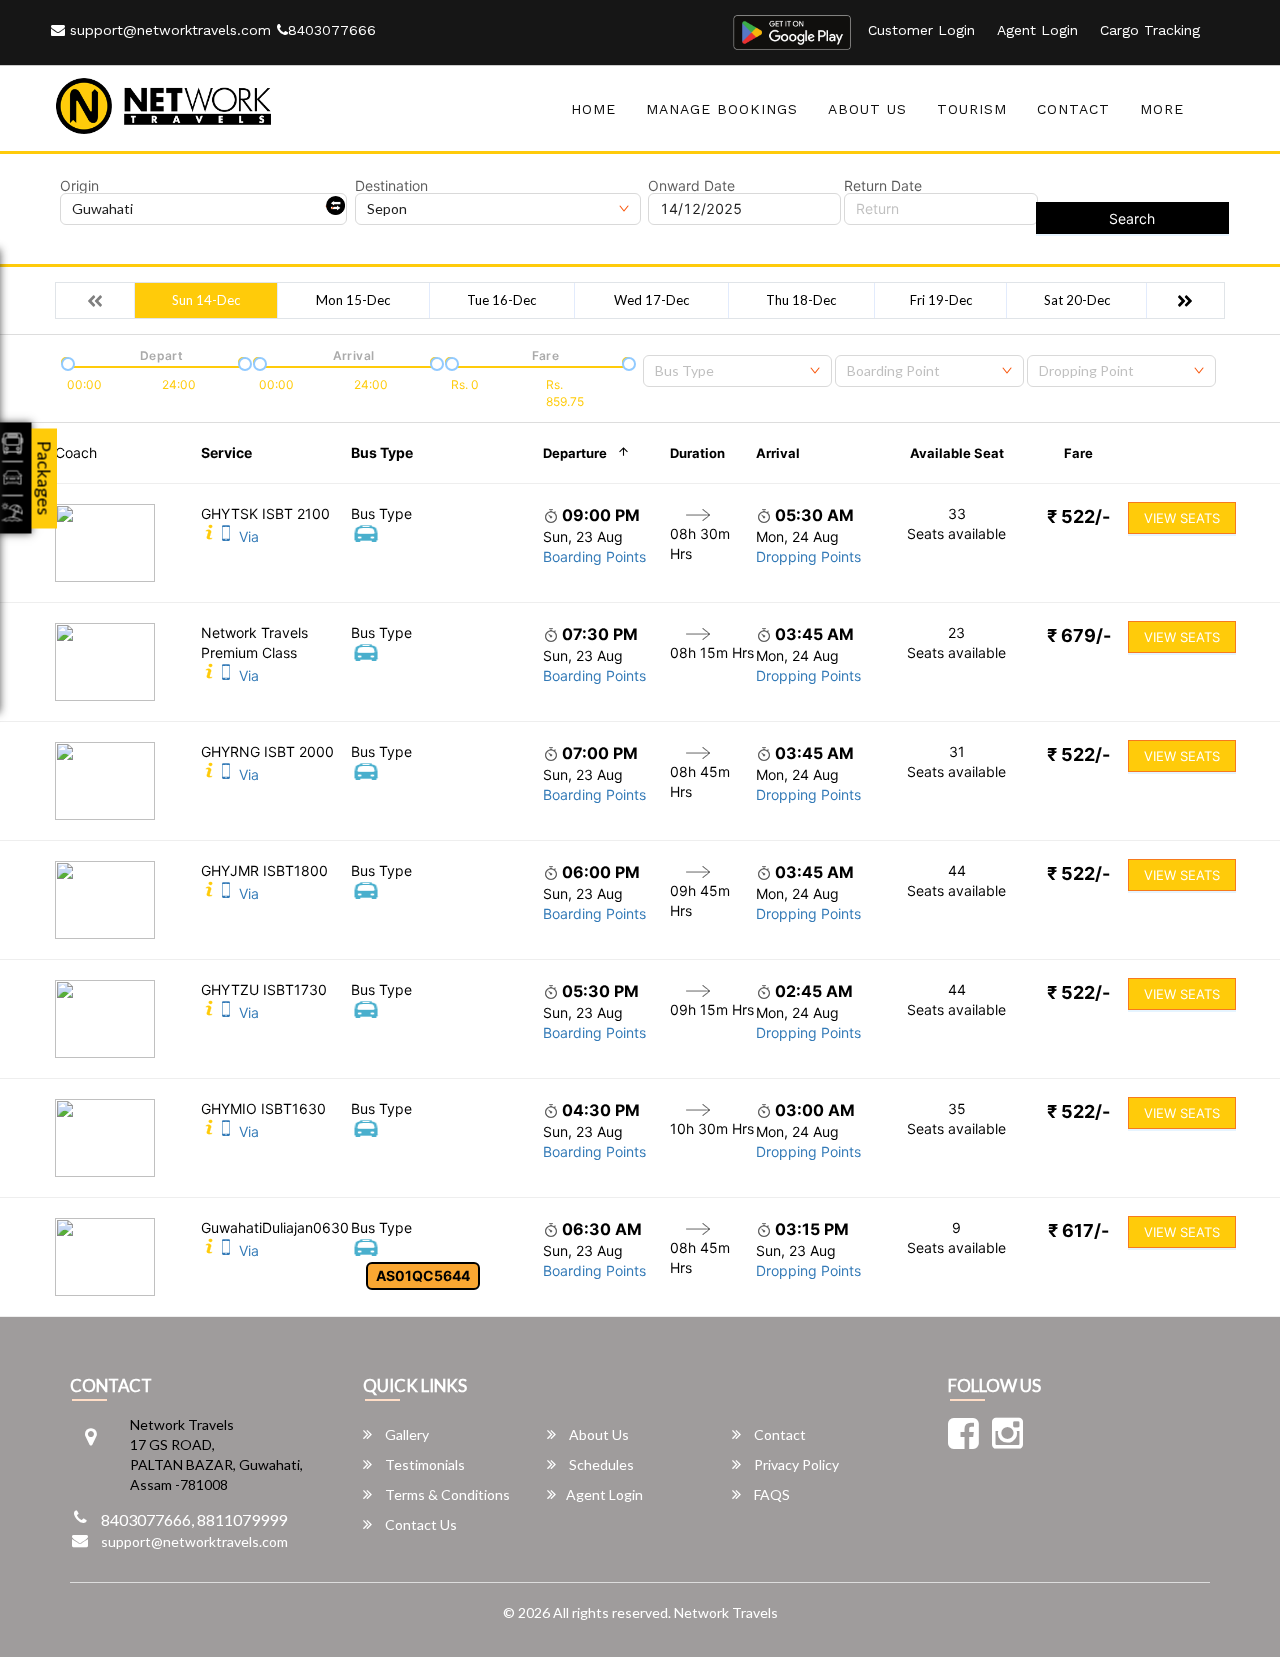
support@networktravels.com (168, 30)
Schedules (600, 1464)
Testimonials (423, 1464)
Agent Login (1037, 30)
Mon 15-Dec (353, 300)
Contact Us (419, 1524)
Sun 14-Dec (206, 300)
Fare (1078, 453)
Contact (1073, 109)
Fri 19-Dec (941, 300)
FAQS (770, 1494)
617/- (1078, 1230)
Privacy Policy (795, 1464)
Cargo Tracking (1150, 30)
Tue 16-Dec (501, 300)
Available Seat (957, 453)
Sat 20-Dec (1077, 300)
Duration (697, 453)
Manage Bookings (722, 109)
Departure (575, 453)
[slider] (66, 362)
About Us (867, 109)
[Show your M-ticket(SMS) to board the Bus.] (226, 536)
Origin (79, 186)
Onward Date (691, 186)
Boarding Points (594, 556)
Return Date (883, 186)
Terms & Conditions (446, 1494)
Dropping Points (808, 556)
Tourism (972, 109)
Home (593, 109)
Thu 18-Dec (801, 300)
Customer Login (921, 30)
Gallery (405, 1434)
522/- (1078, 516)
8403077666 (332, 30)
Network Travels (726, 1612)
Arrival (778, 453)
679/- (1079, 635)
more (1162, 109)
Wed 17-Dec (651, 300)
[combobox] (737, 371)
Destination (391, 186)
